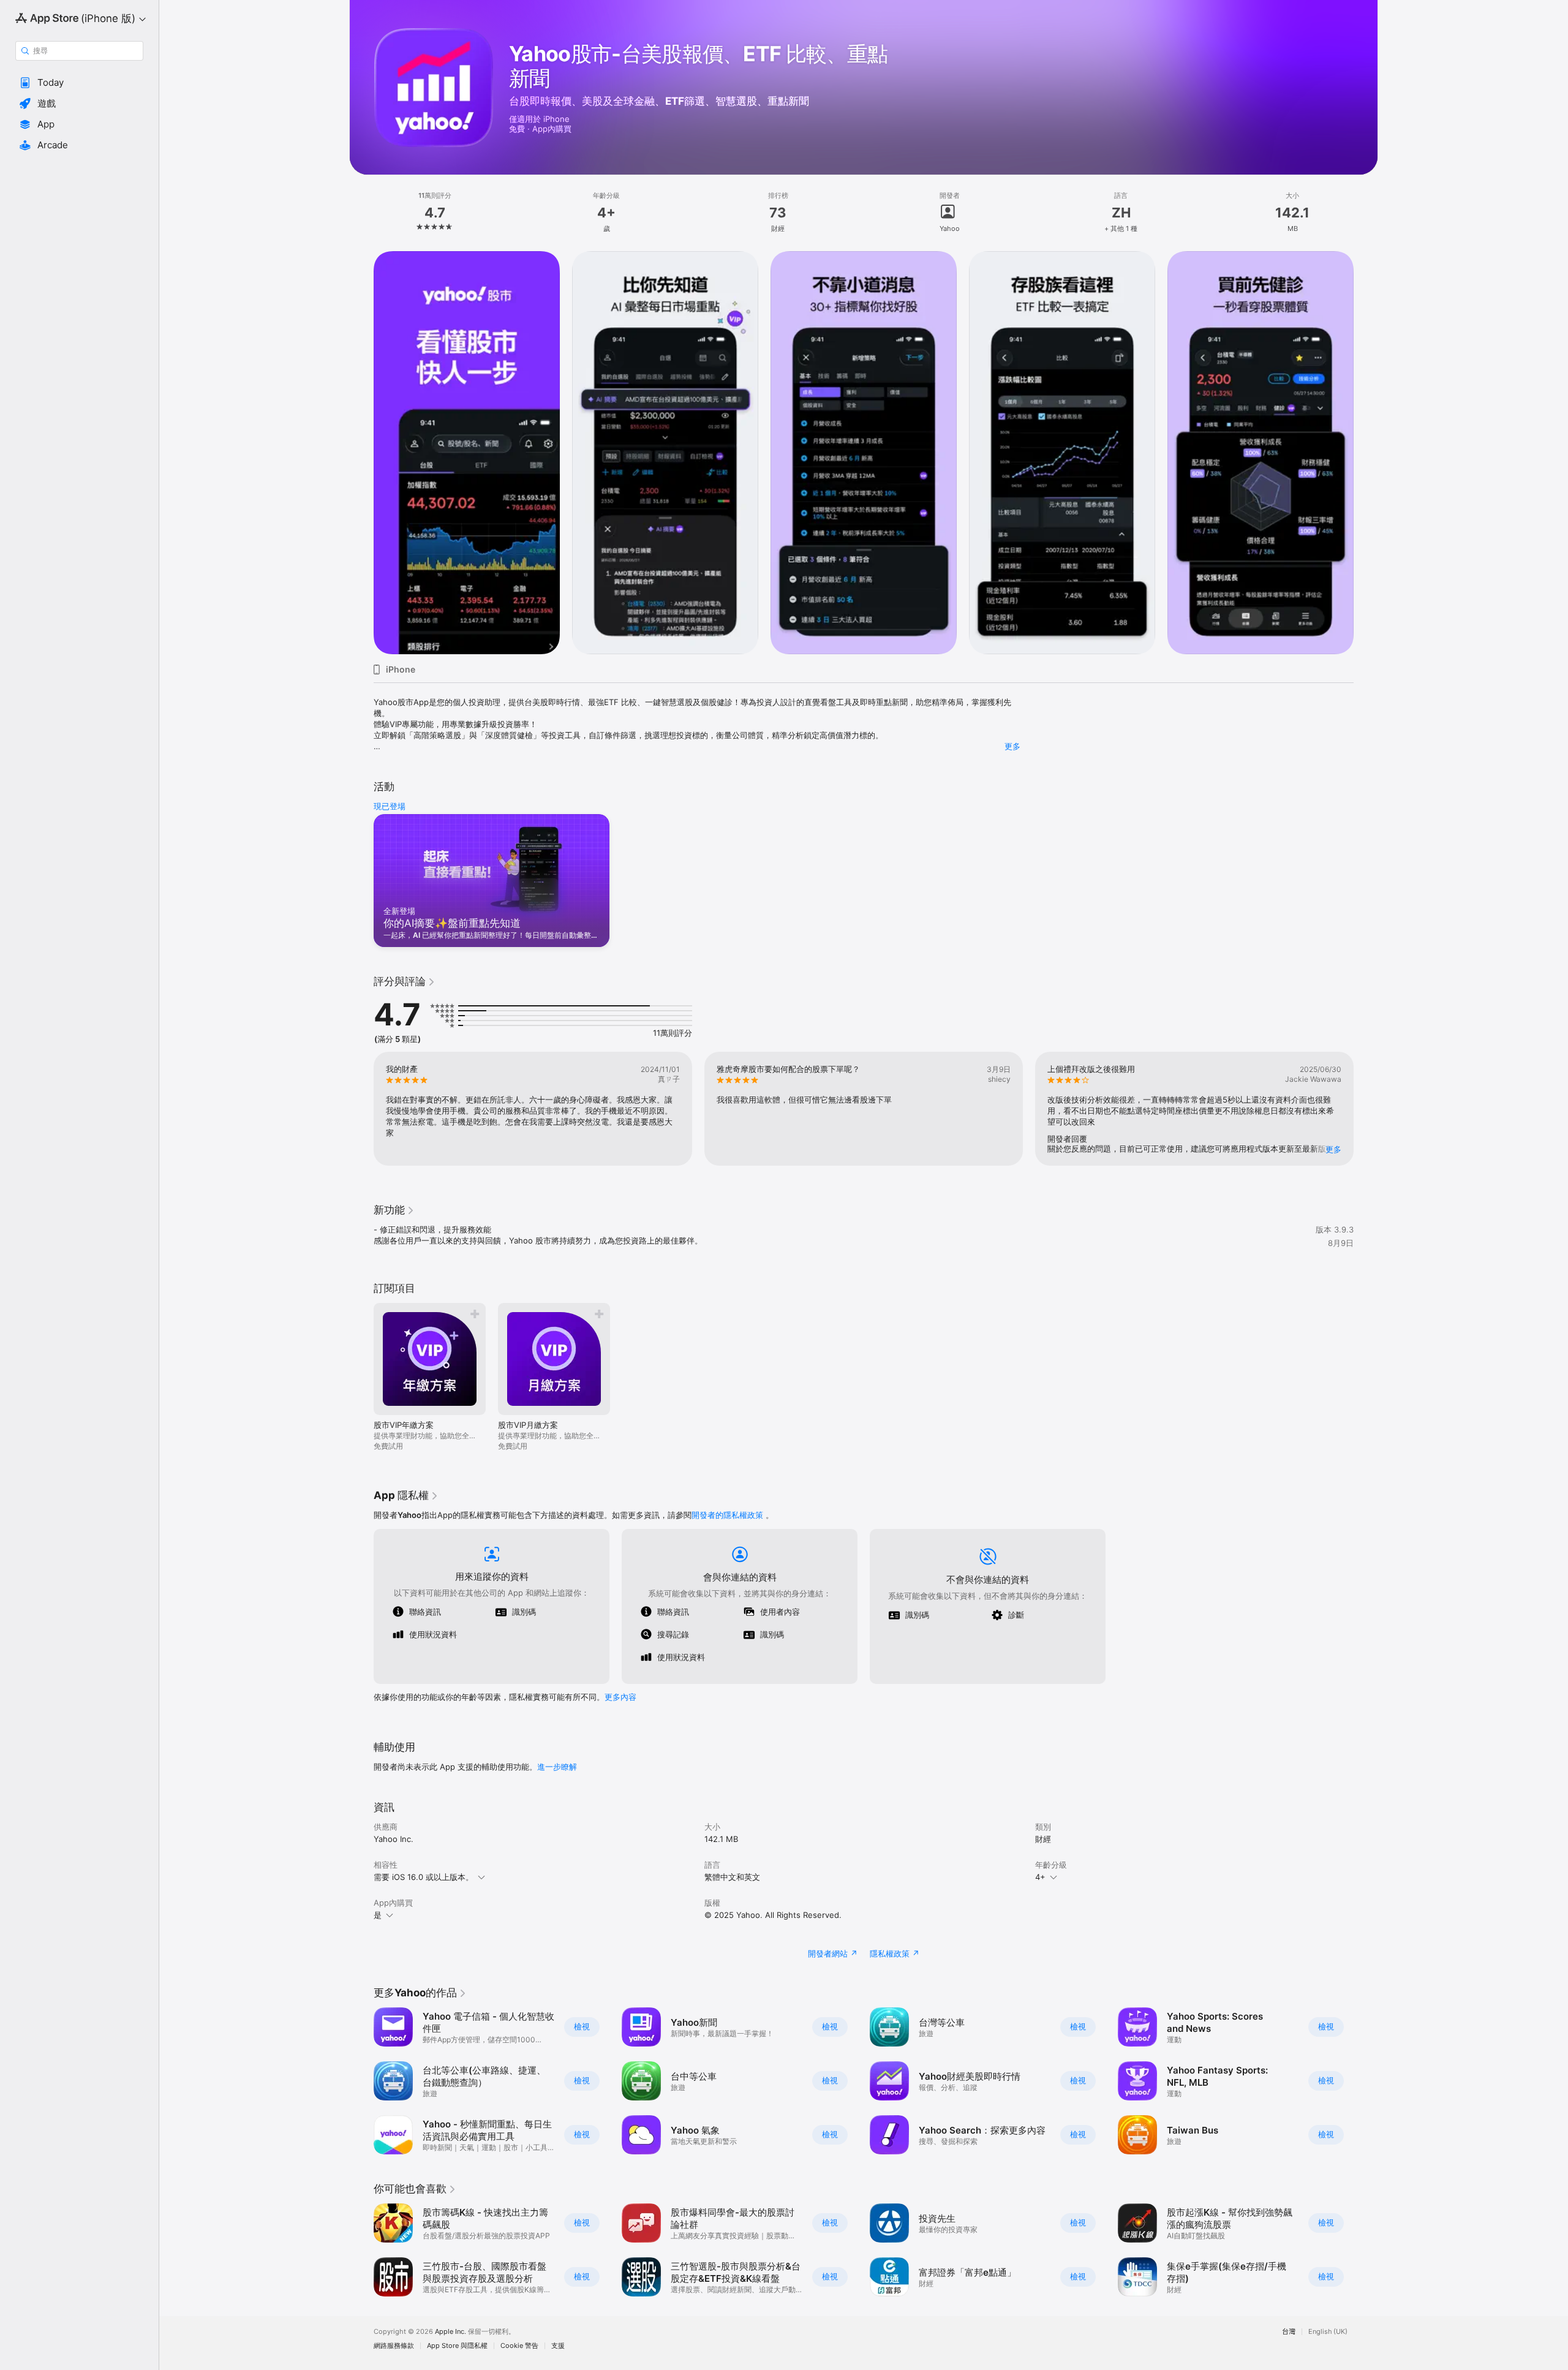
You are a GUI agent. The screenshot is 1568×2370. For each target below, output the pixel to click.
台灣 (1289, 2332)
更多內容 (620, 1697)
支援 (558, 2346)
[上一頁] (361, 453)
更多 (1012, 746)
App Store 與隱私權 (457, 2346)
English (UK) (1328, 2332)
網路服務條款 (394, 2346)
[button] (79, 83)
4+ (1040, 1877)
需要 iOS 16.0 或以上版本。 (424, 1877)
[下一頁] (1366, 453)
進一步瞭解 (557, 1767)
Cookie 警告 (519, 2346)
